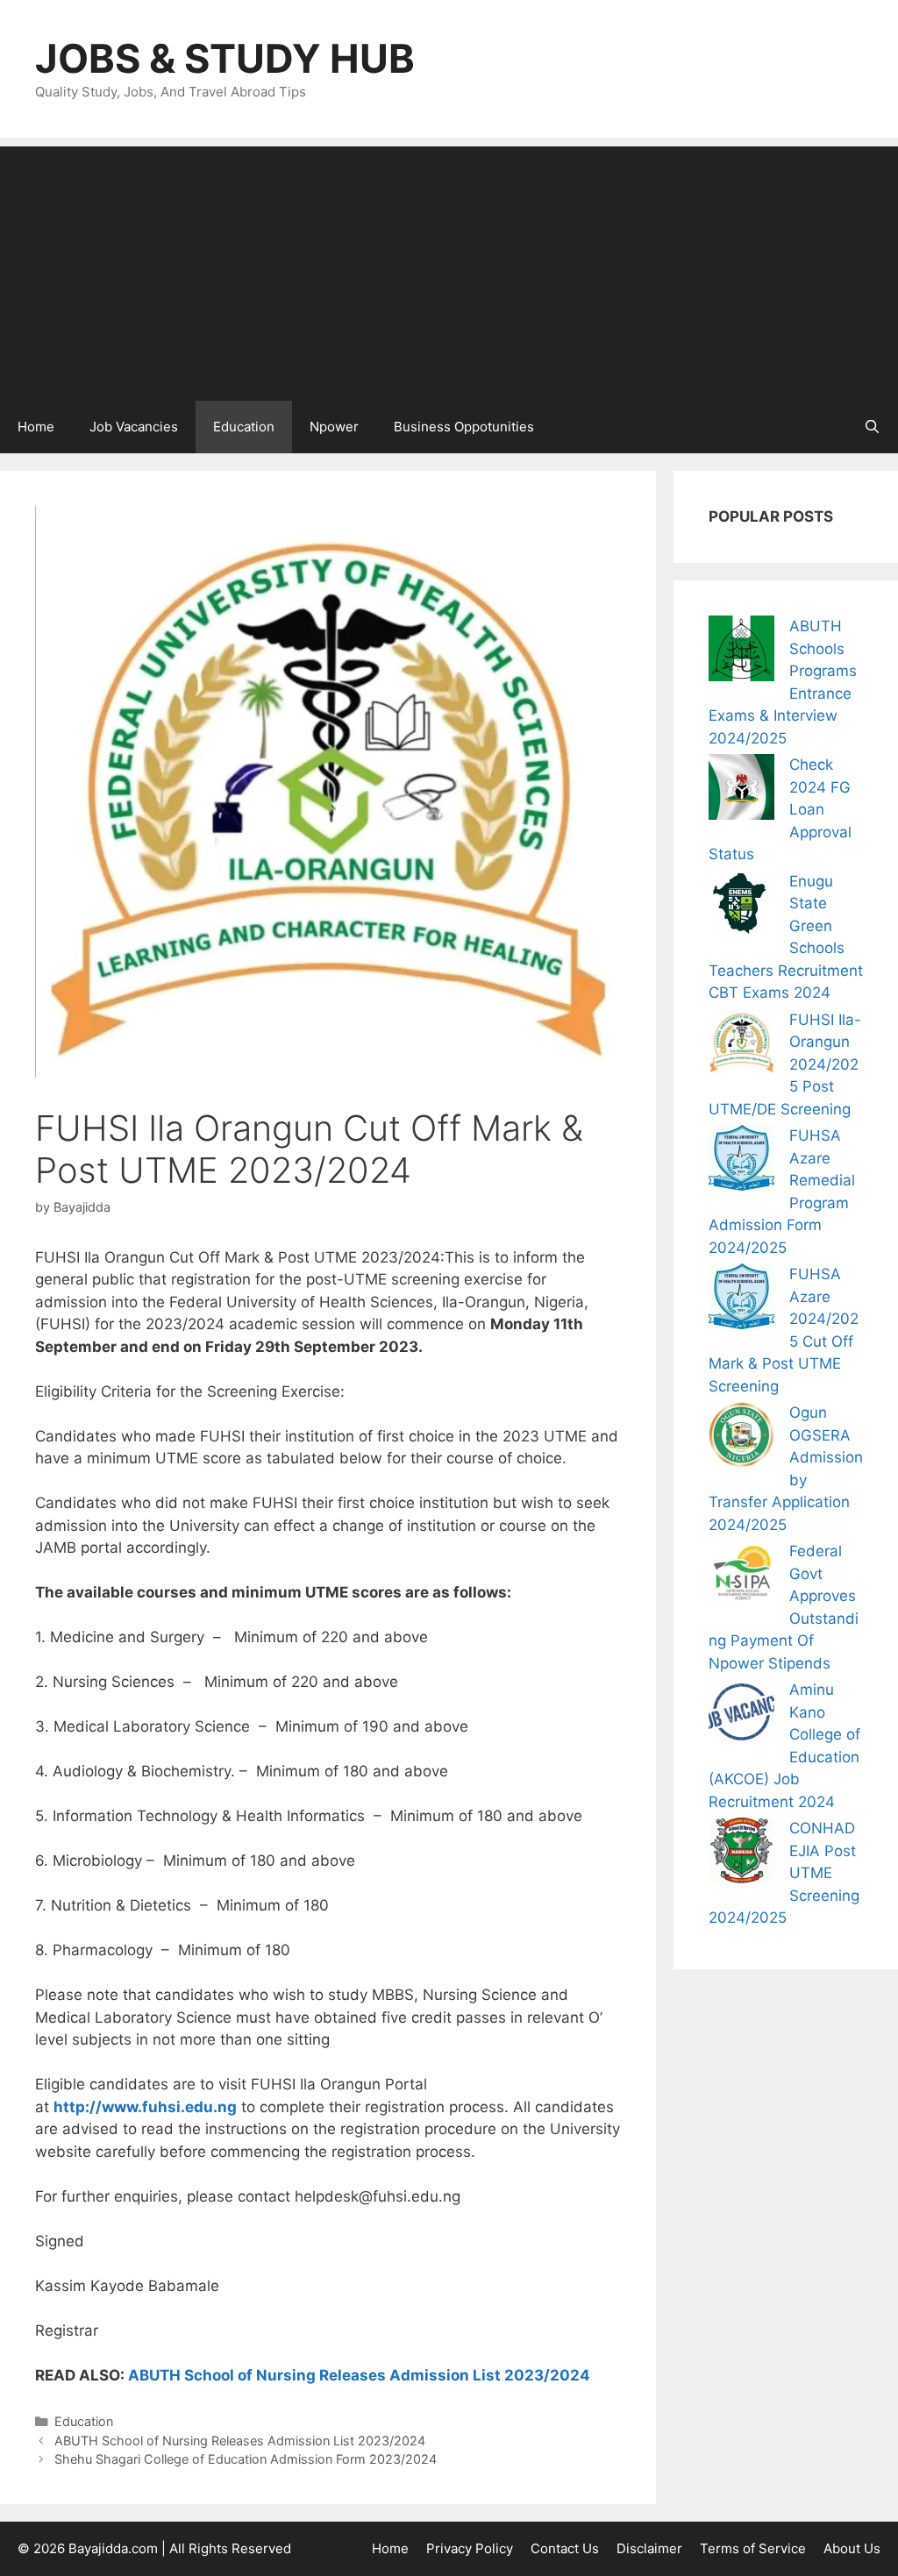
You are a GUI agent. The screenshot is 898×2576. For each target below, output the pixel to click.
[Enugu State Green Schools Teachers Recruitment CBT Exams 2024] (741, 907)
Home (36, 427)
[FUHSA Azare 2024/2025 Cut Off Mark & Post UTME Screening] (741, 1300)
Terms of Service (753, 2548)
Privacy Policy (470, 2548)
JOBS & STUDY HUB (225, 58)
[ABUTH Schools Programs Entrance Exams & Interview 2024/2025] (741, 652)
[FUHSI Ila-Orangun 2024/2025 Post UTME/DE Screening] (741, 1046)
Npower (334, 427)
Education (244, 427)
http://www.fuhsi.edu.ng (145, 2107)
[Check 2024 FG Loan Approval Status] (741, 790)
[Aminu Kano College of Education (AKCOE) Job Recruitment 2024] (741, 1715)
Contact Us (565, 2548)
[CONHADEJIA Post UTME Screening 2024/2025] (741, 1854)
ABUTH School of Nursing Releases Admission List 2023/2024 (359, 2375)
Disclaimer (649, 2548)
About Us (852, 2548)
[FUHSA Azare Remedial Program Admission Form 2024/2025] (741, 1161)
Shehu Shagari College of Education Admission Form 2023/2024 (246, 2459)
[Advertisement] (449, 269)
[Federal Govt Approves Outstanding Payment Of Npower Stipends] (741, 1577)
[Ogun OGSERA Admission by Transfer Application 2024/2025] (741, 1438)
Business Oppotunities (464, 427)
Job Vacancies (134, 427)
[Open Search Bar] (872, 427)
